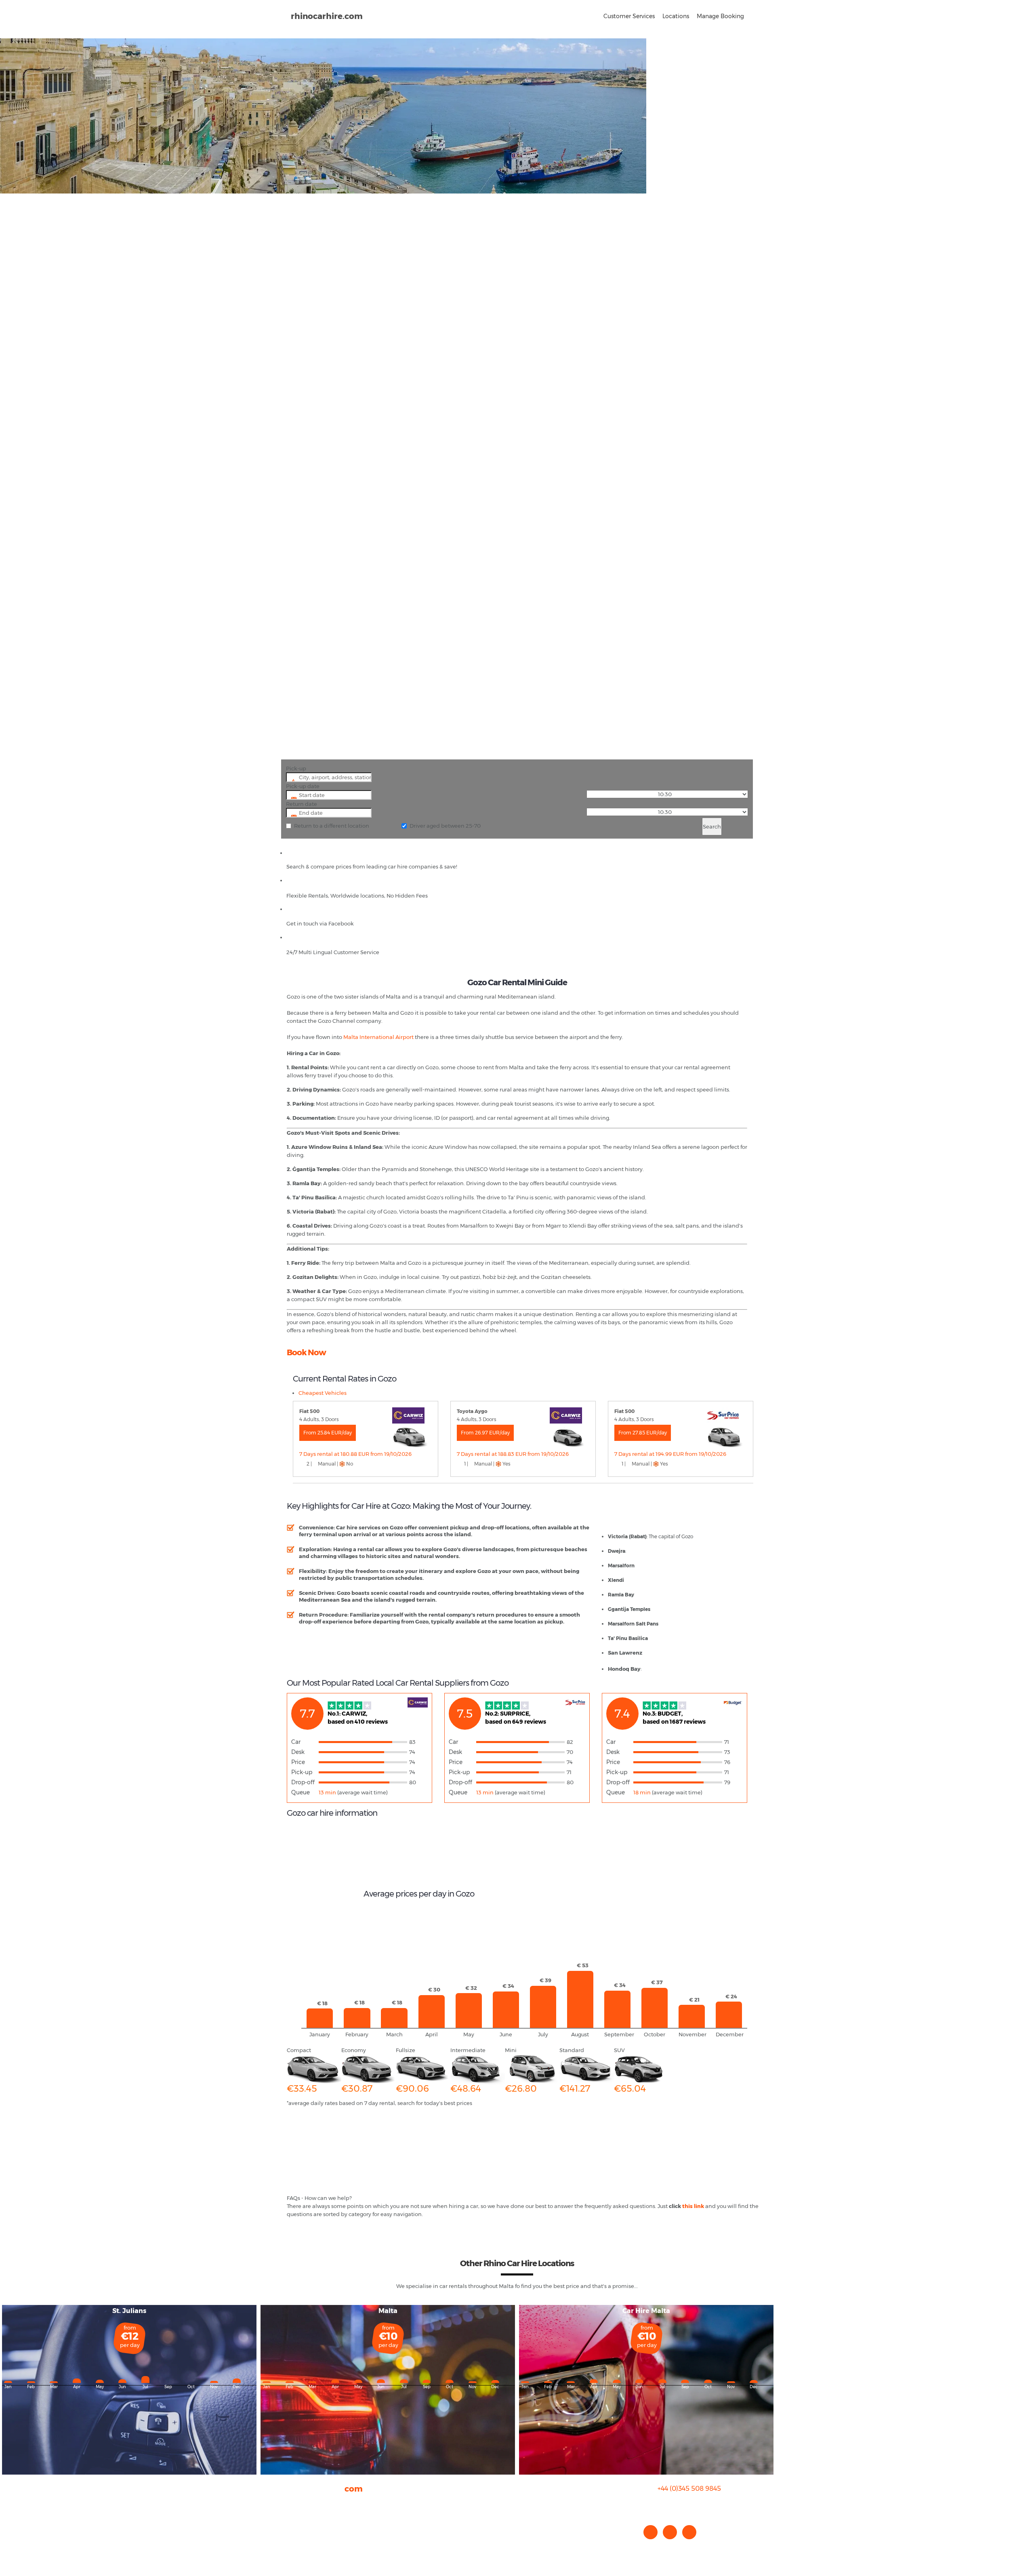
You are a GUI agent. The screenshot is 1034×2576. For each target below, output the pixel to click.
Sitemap (298, 2535)
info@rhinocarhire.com (694, 2505)
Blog (293, 2519)
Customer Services (629, 16)
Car (296, 1742)
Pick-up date (303, 786)
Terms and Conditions (315, 2543)
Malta (388, 2311)
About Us (298, 2503)
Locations (676, 16)
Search (712, 826)
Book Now (306, 1352)
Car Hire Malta (646, 2311)
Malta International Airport (378, 1037)
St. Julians (129, 2311)
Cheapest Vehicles (323, 1393)
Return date (302, 804)
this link (693, 2206)
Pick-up (296, 768)
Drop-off (303, 1782)
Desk (298, 1752)
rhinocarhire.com (327, 16)
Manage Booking (720, 16)
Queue (301, 1792)
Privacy (296, 2527)
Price (298, 1762)
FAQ (292, 2511)
